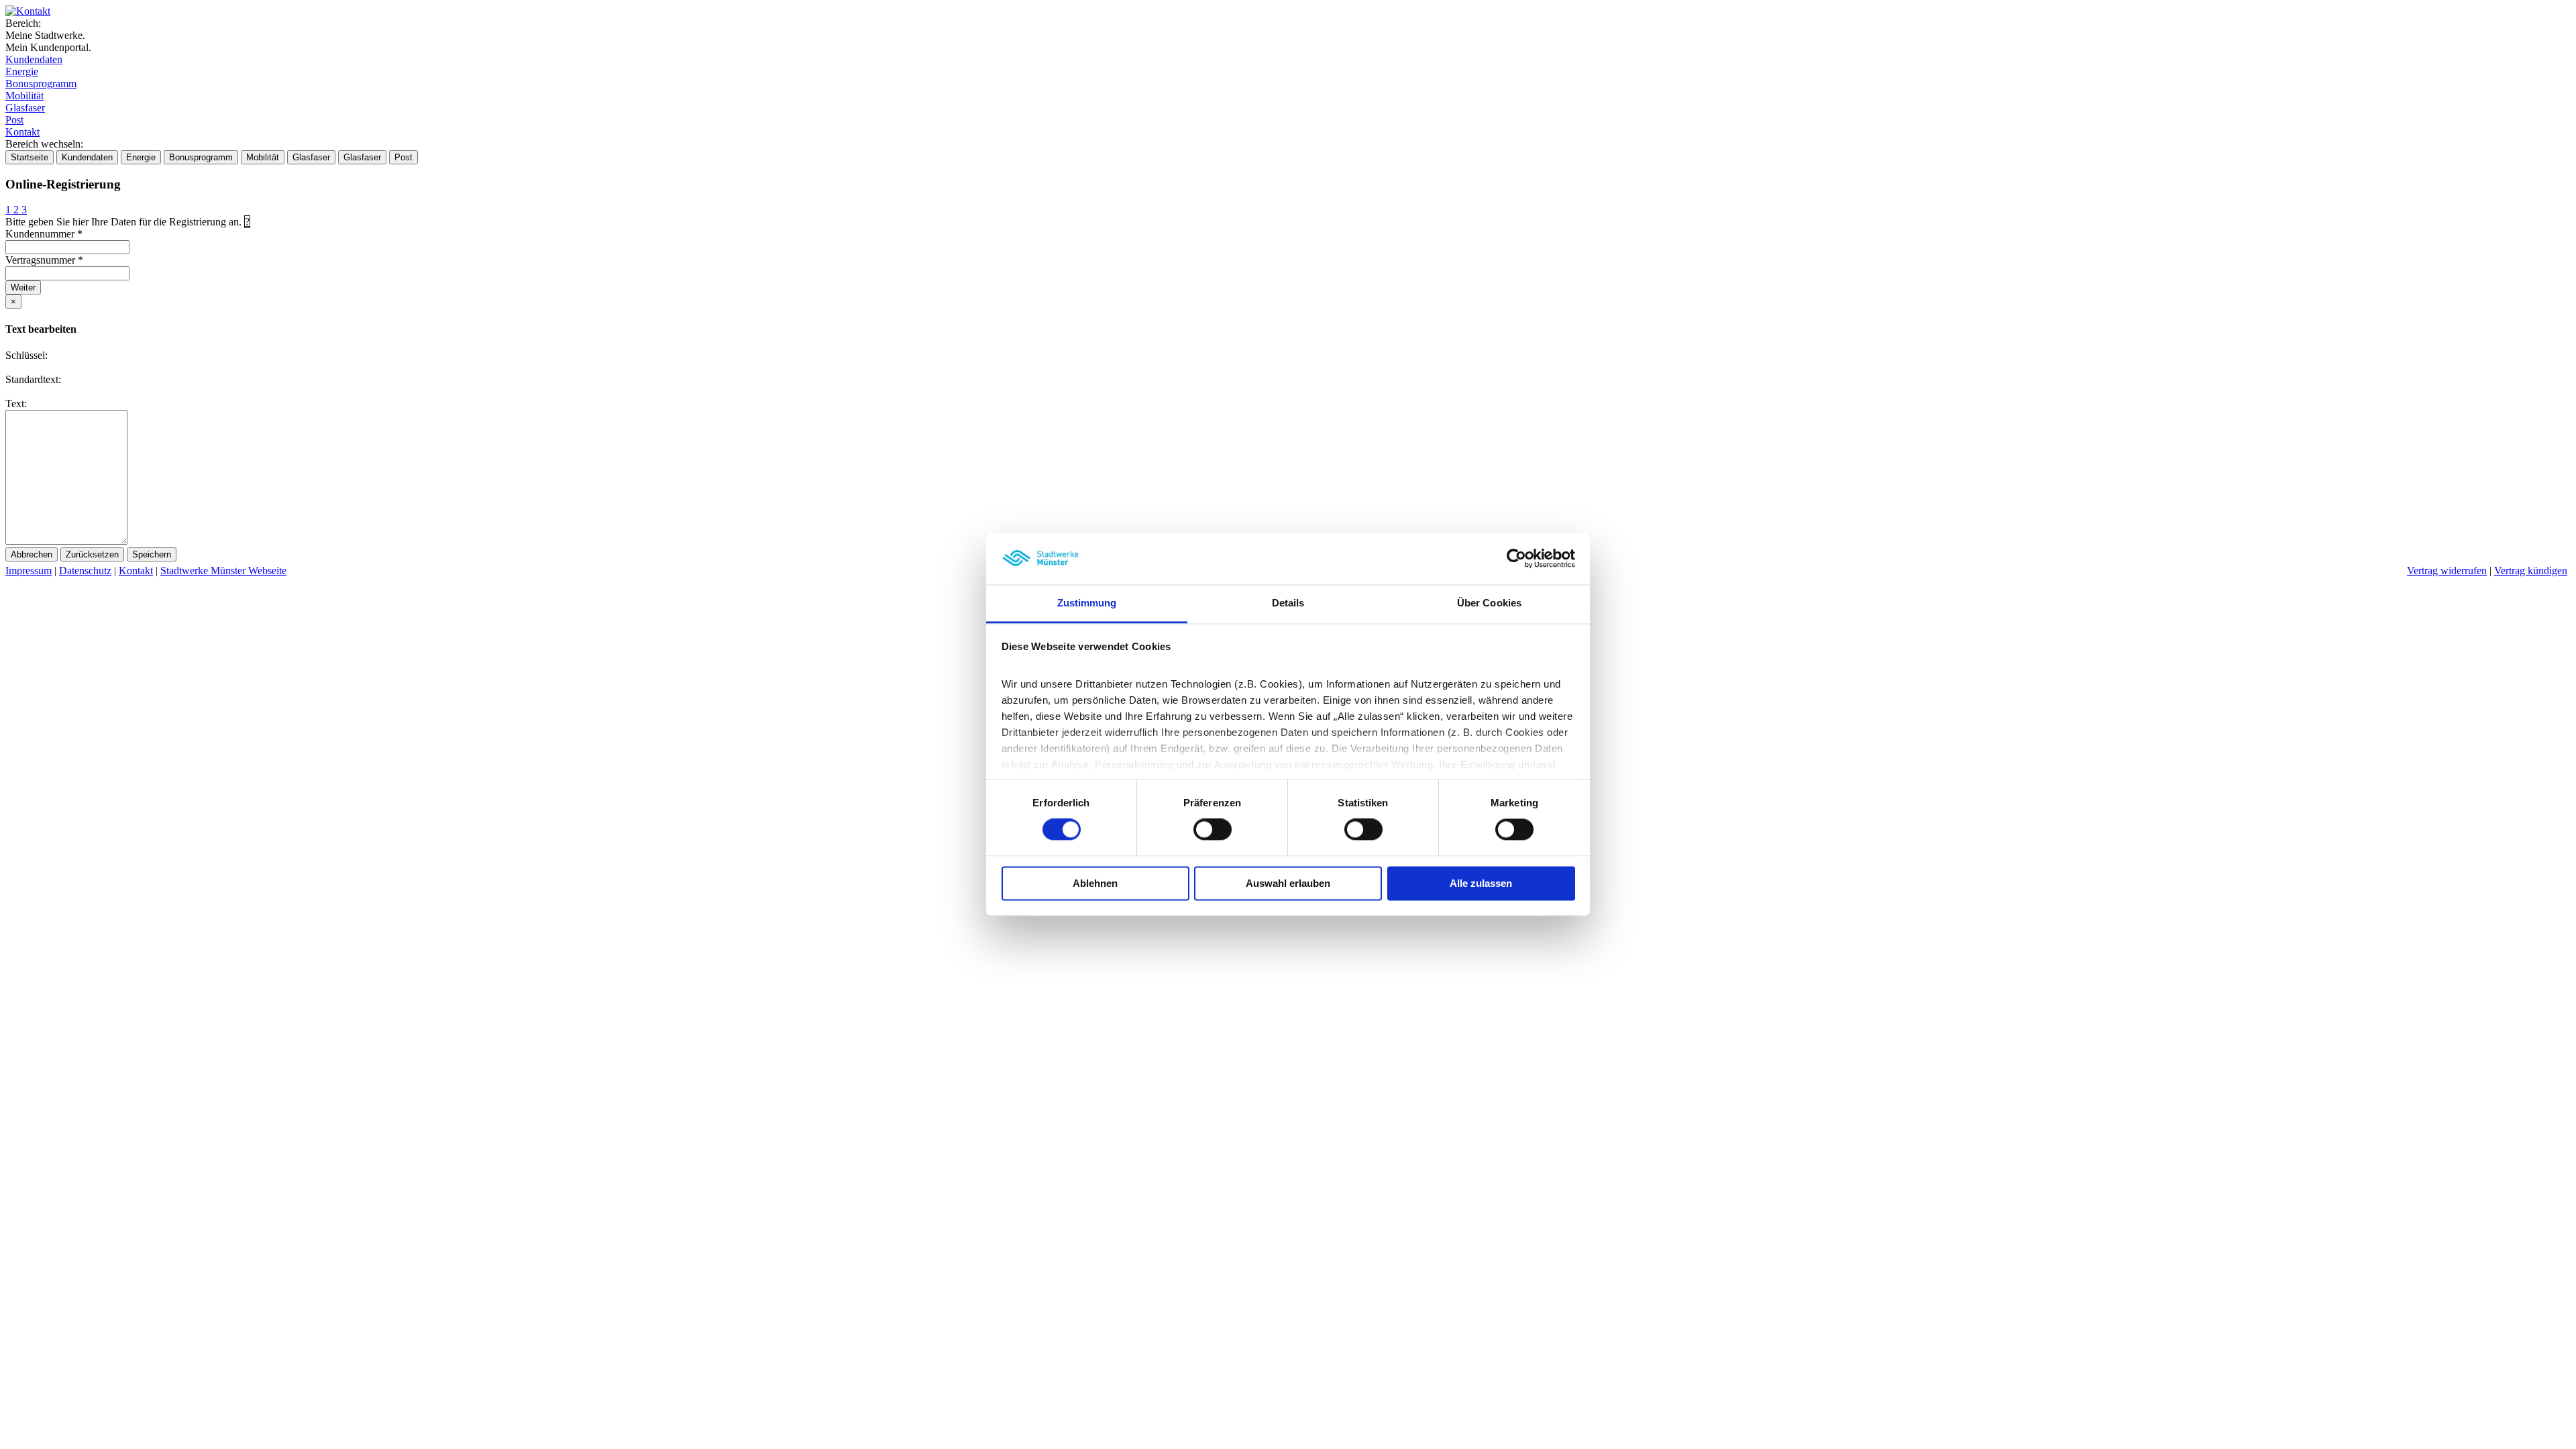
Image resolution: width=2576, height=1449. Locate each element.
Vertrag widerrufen (2447, 571)
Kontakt (22, 132)
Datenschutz (85, 571)
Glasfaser (25, 108)
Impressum (29, 571)
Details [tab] (1288, 603)
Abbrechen (32, 554)
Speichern (152, 554)
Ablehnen (1095, 883)
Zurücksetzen (92, 554)
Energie (22, 71)
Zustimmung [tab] (1087, 603)
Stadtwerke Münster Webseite (223, 571)
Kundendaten (34, 59)
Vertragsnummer (44, 260)
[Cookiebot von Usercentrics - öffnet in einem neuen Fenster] (1516, 559)
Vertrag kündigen (2531, 571)
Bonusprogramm (41, 84)
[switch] (1213, 830)
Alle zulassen (1481, 883)
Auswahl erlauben (1288, 883)
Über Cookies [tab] (1489, 603)
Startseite (30, 157)
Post (14, 120)
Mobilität (24, 96)
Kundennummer (44, 234)
